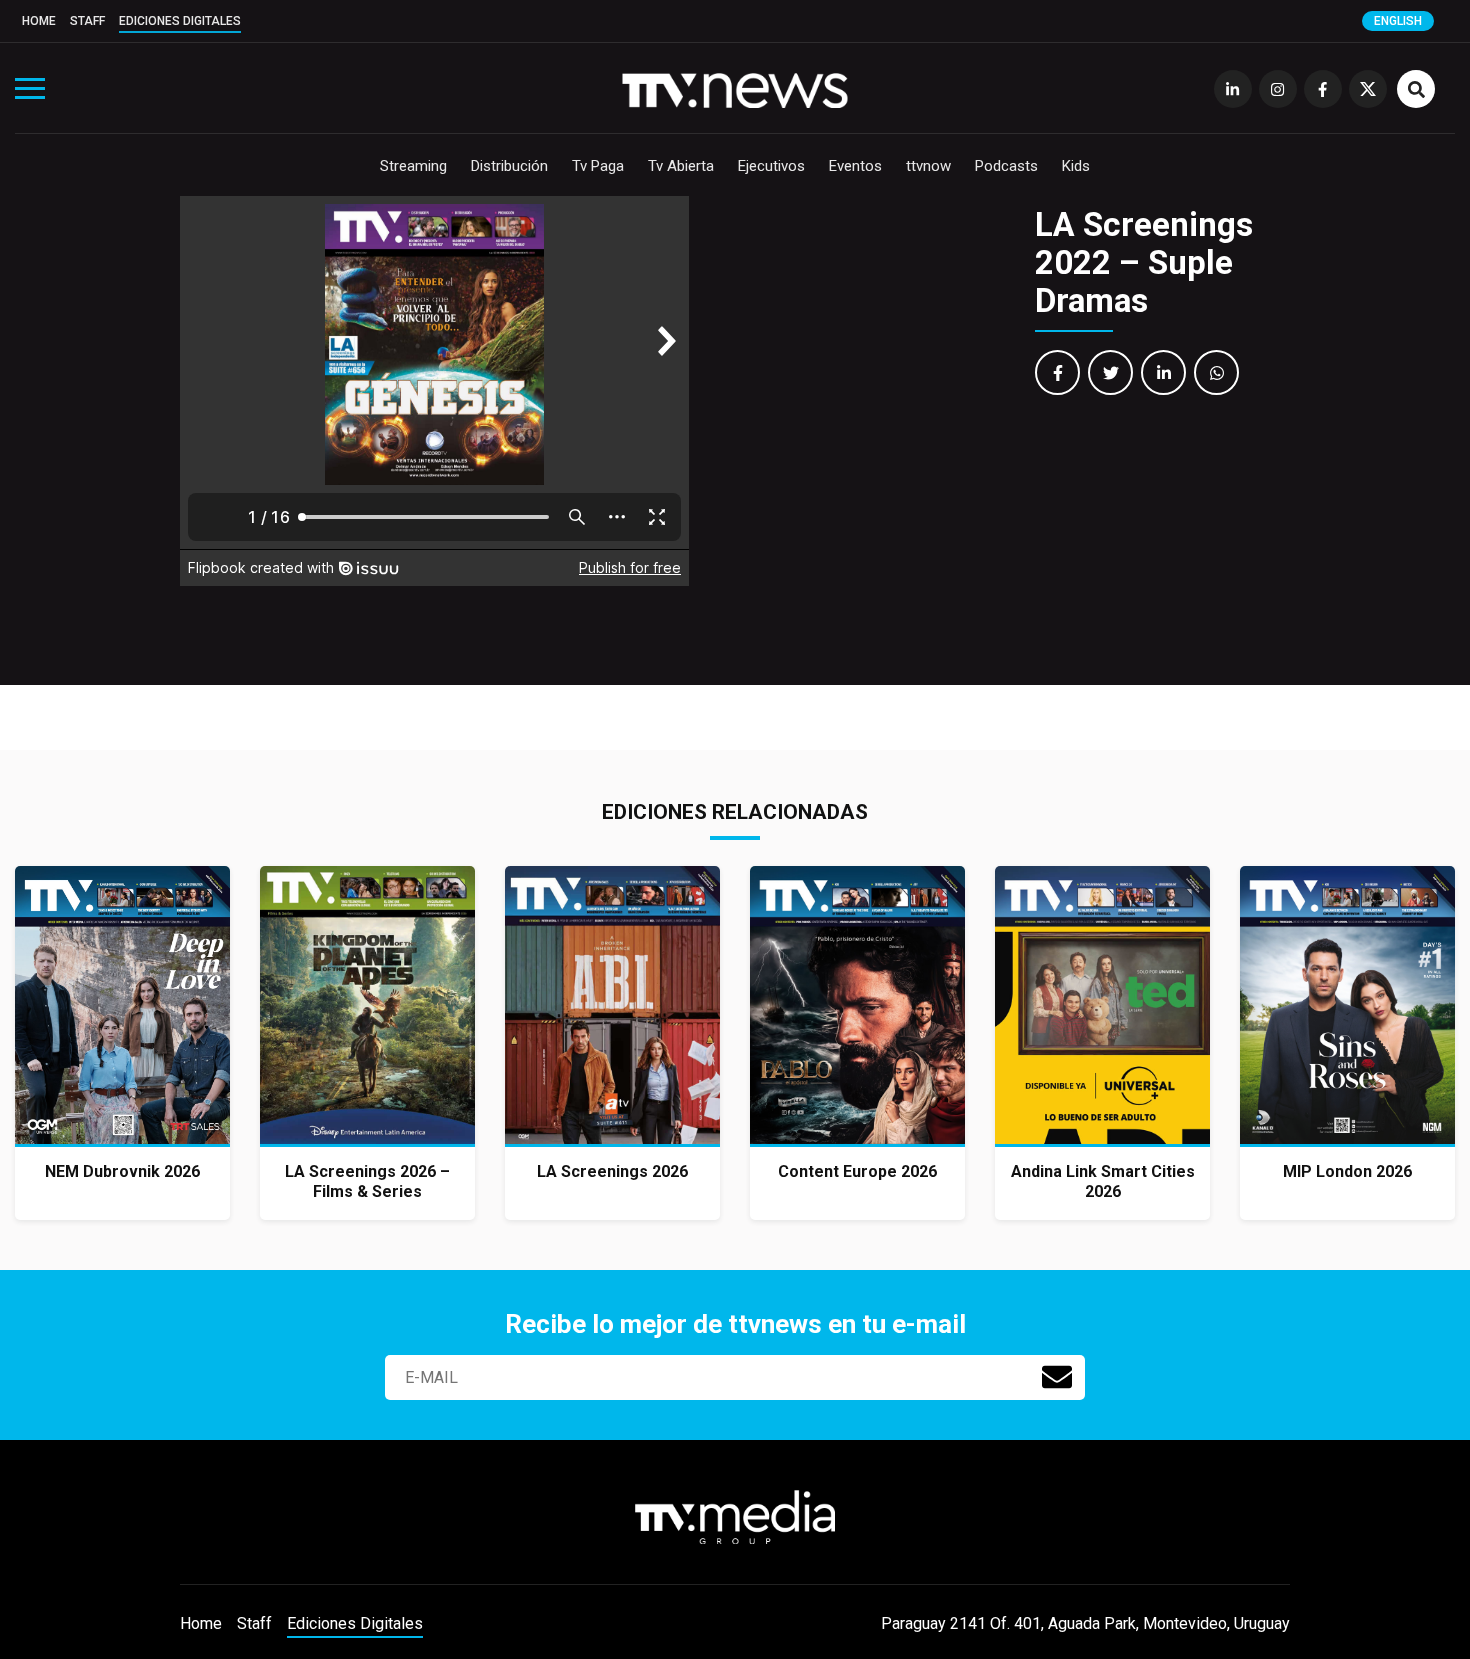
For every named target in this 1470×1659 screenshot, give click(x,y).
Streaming (413, 166)
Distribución (509, 166)
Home (39, 21)
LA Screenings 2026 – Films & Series (367, 1181)
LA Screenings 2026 (612, 1171)
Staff (87, 21)
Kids (1076, 166)
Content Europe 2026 (857, 1171)
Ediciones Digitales (180, 21)
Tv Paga (598, 166)
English (1398, 21)
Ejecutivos (771, 166)
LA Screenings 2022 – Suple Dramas (1144, 262)
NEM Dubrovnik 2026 (122, 1171)
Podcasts (1006, 166)
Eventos (855, 166)
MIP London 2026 (1347, 1171)
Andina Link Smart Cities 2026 (1103, 1181)
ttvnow (928, 166)
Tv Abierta (681, 166)
